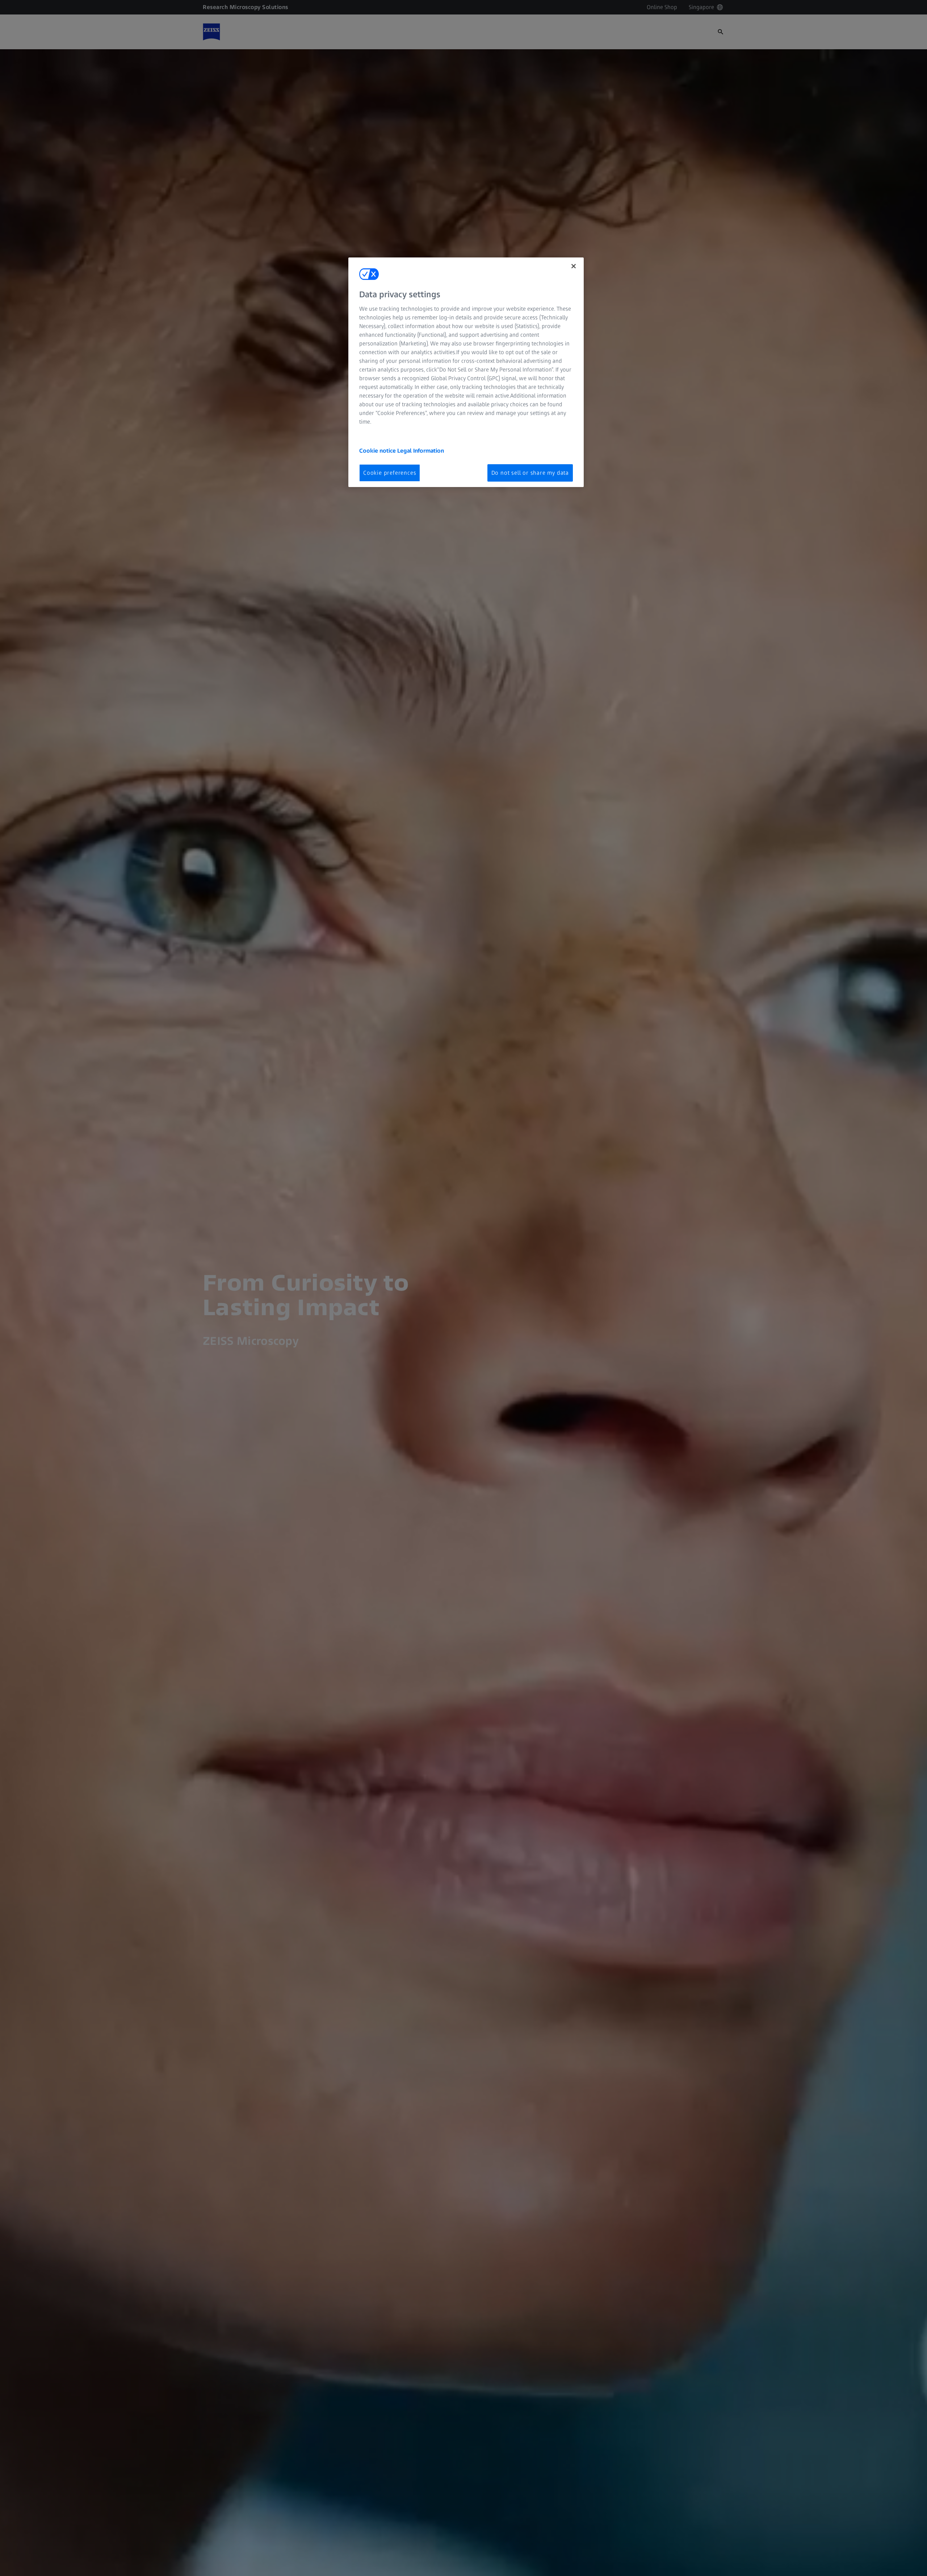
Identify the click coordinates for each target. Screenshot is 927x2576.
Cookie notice (378, 451)
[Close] (574, 266)
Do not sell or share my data (530, 473)
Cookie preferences (390, 473)
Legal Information (421, 451)
